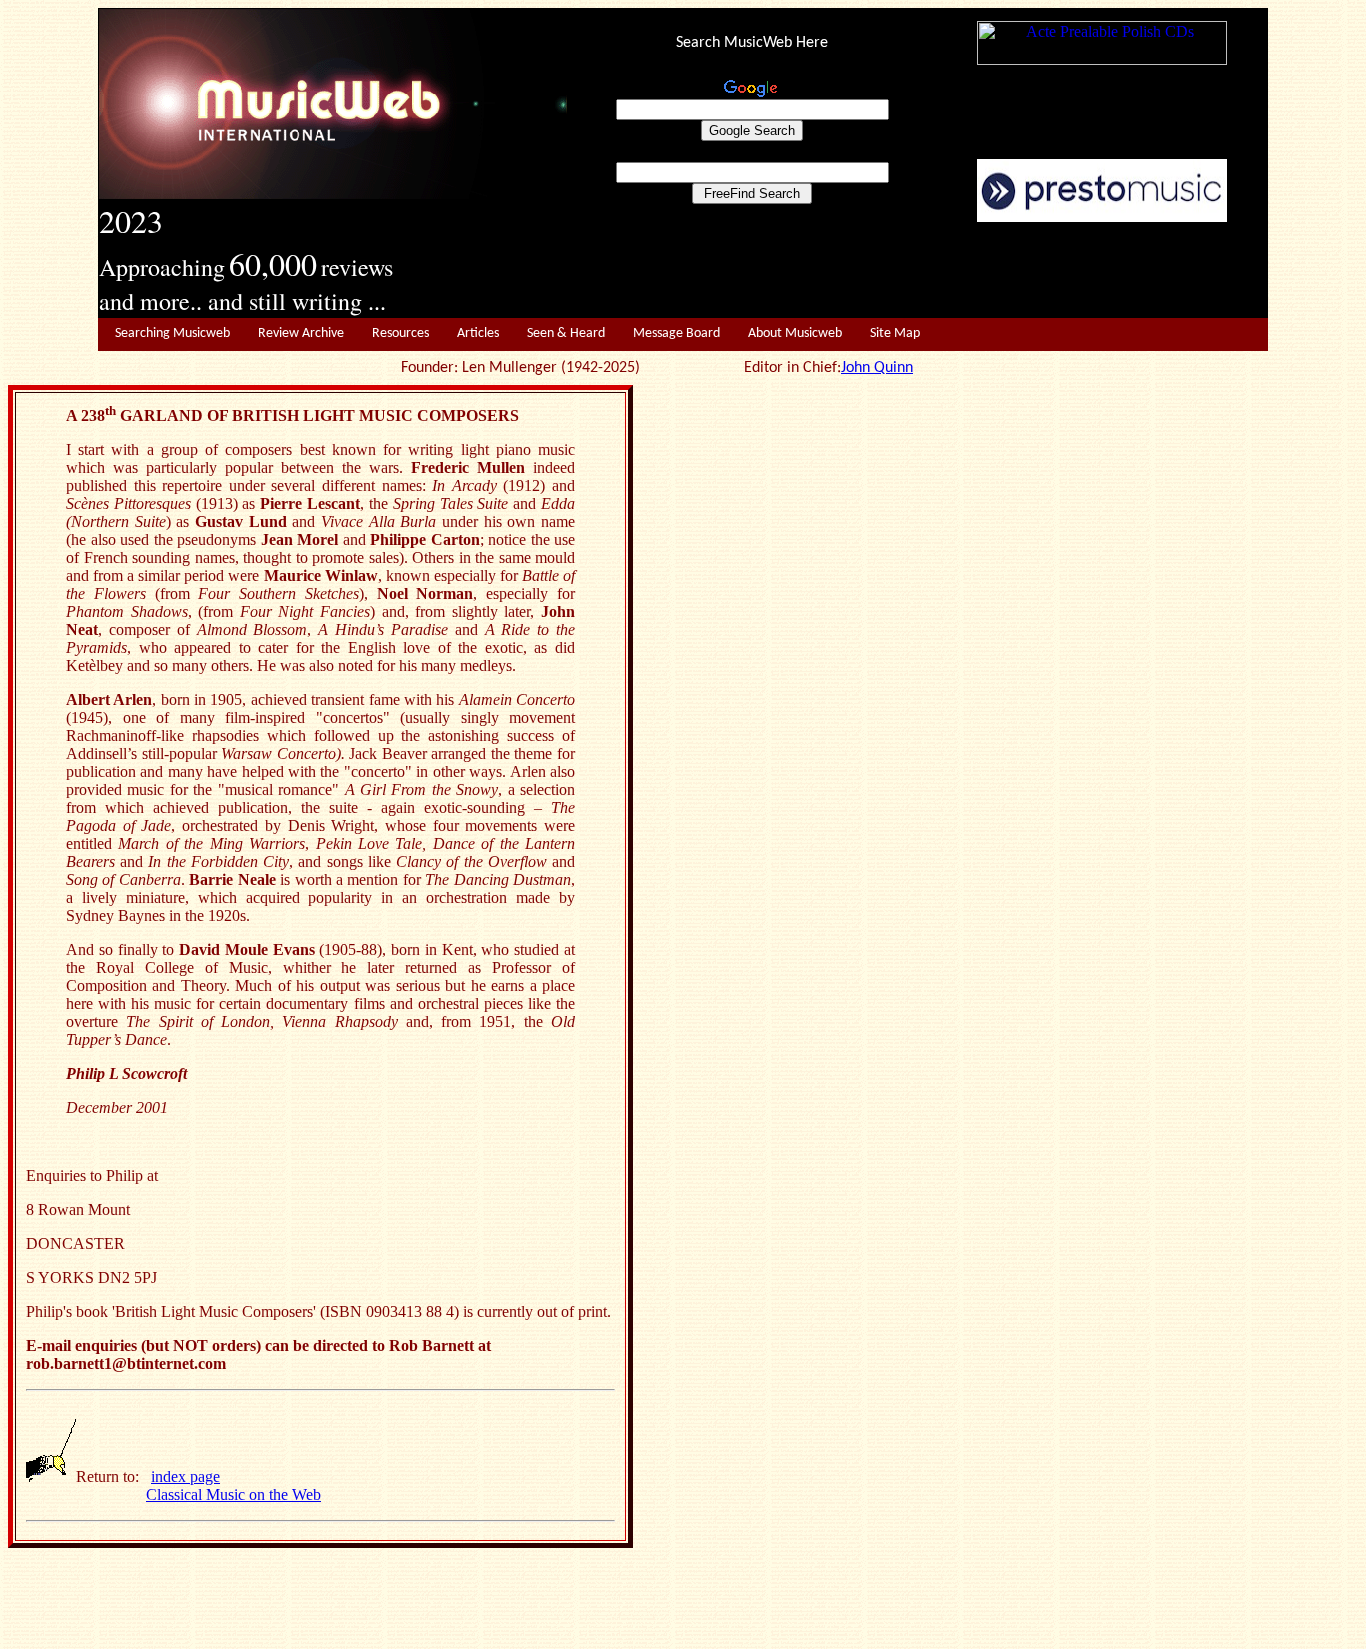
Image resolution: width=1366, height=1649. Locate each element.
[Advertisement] (918, 271)
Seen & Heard (566, 333)
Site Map (895, 333)
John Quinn (877, 368)
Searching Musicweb (172, 333)
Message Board (676, 333)
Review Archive (301, 333)
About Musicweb (795, 333)
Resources (400, 333)
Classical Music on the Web (233, 1494)
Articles (478, 333)
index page (185, 1476)
